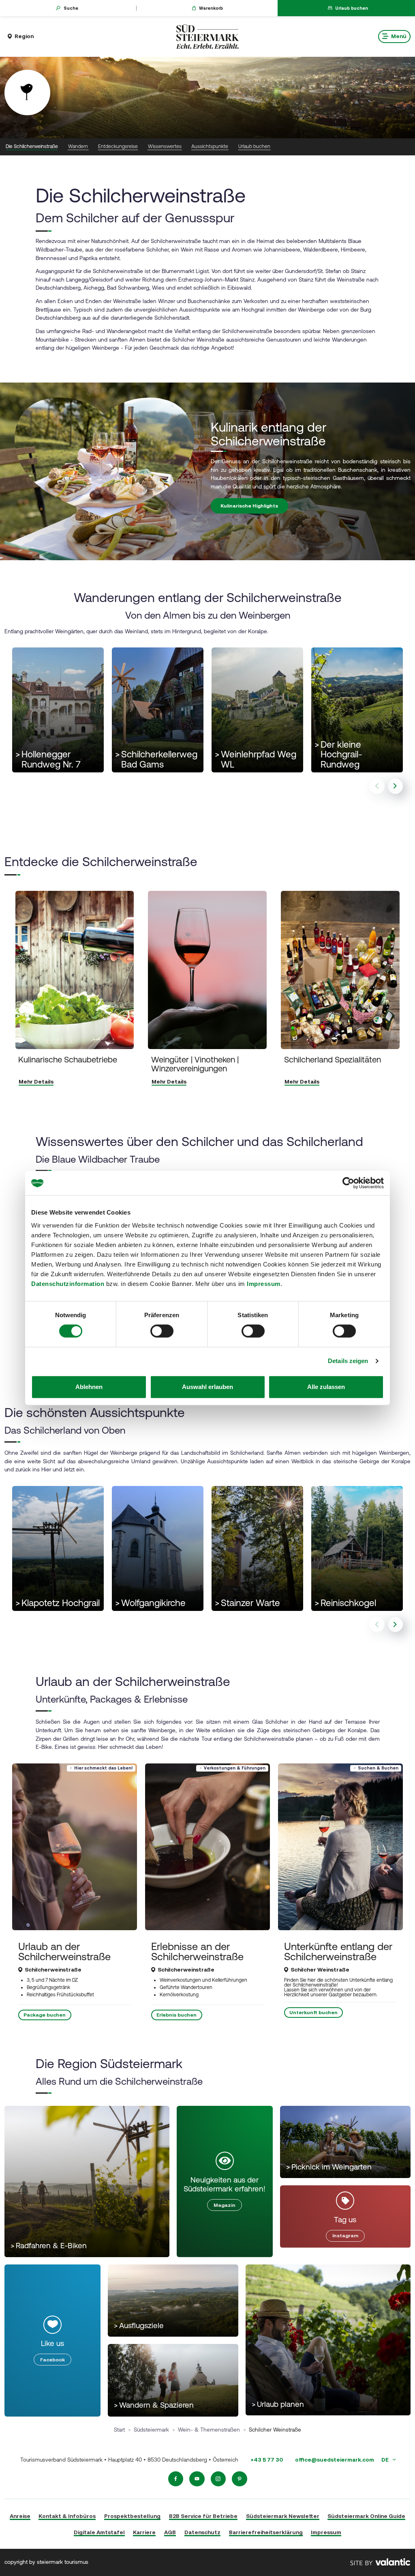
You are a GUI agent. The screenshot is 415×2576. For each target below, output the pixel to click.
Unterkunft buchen (313, 2013)
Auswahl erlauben (207, 1387)
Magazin (225, 2205)
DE (386, 2460)
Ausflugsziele (139, 2325)
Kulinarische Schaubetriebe (68, 1059)
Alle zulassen (326, 1387)
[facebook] (176, 2479)
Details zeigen (348, 1361)
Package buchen (45, 2015)
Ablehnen (89, 1387)
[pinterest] (240, 2479)
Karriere (144, 2532)
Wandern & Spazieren (154, 2405)
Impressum (264, 1284)
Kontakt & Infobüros (67, 2516)
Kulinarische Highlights (249, 506)
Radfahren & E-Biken (49, 2246)
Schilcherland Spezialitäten (333, 1059)
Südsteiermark (151, 2430)
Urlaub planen (278, 2404)
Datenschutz (202, 2532)
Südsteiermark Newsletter (283, 2516)
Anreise (20, 2516)
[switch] (162, 1331)
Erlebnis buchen (176, 2015)
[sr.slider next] (396, 786)
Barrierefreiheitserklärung (266, 2532)
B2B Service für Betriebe (203, 2516)
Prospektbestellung (132, 2516)
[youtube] (197, 2479)
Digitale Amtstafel (99, 2532)
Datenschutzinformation (68, 1284)
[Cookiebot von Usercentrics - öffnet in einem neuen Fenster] (348, 1183)
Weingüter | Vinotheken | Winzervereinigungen (195, 1064)
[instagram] (218, 2479)
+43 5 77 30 (267, 2460)
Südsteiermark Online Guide (366, 2516)
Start (119, 2430)
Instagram (345, 2236)
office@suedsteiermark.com (335, 2460)
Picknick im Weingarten (329, 2167)
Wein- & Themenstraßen (209, 2430)
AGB (170, 2532)
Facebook (52, 2360)
